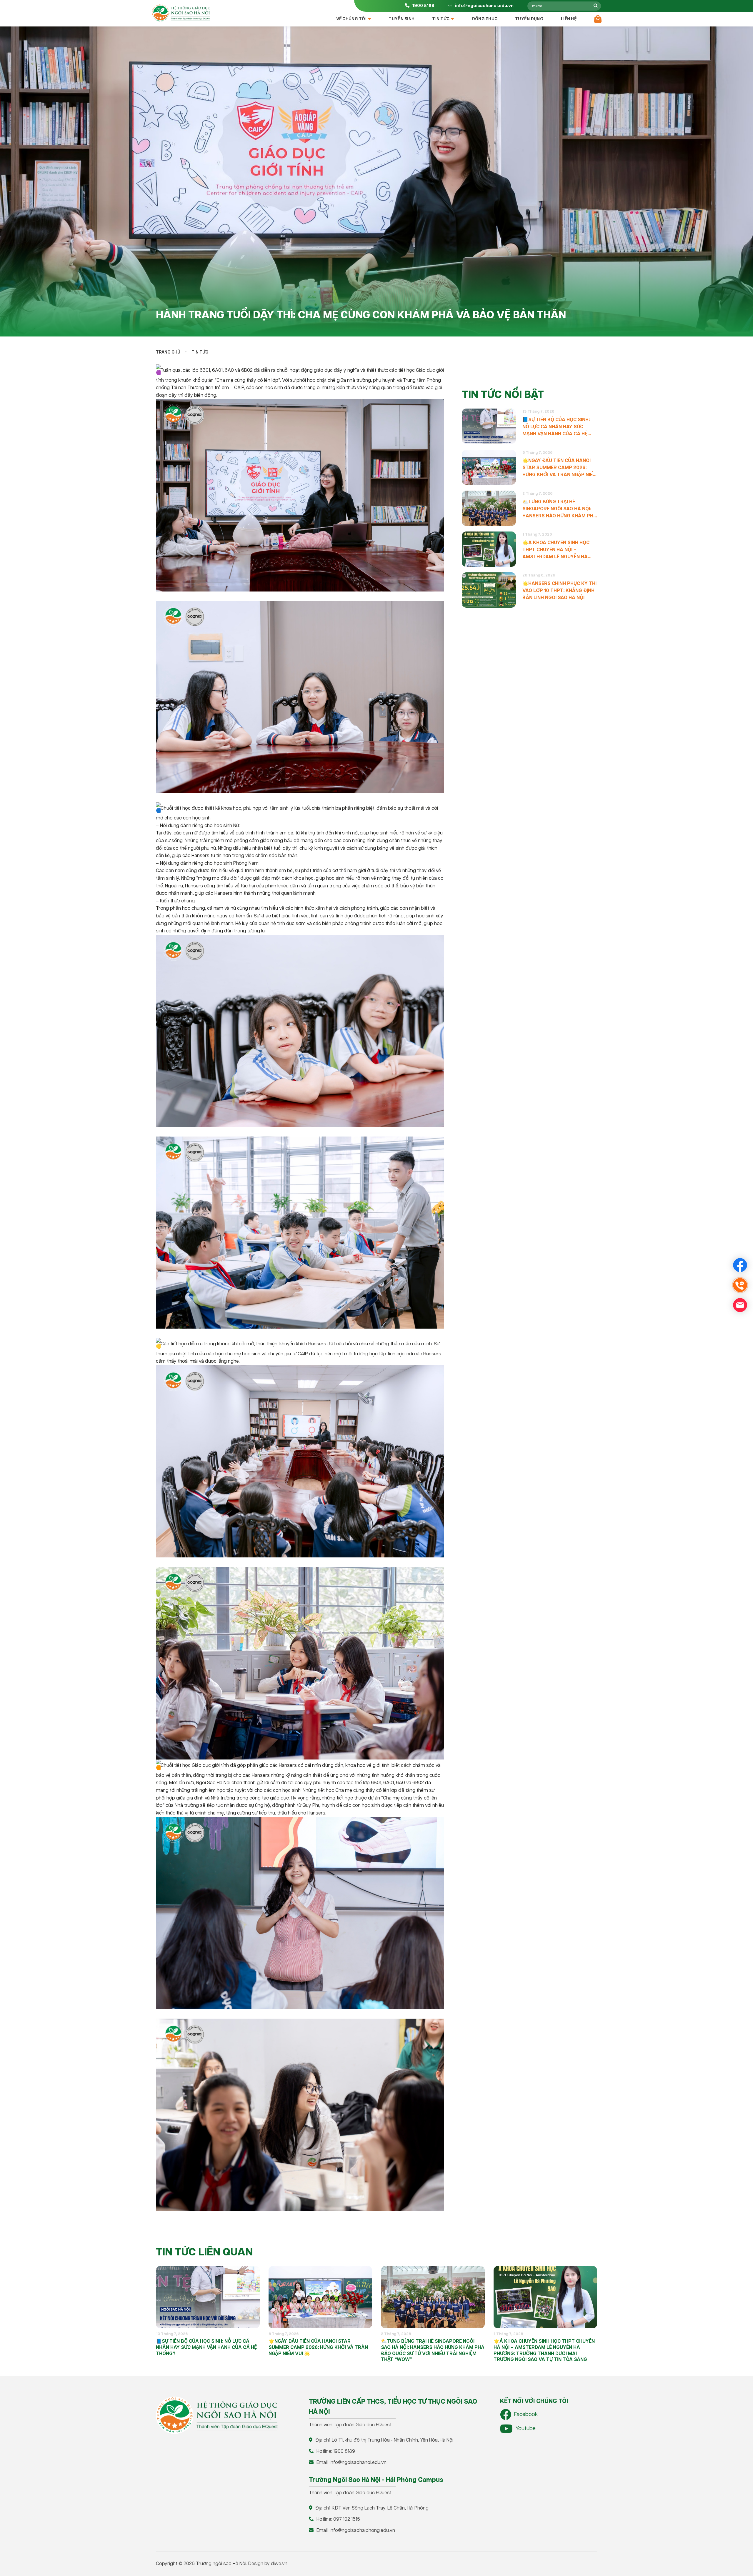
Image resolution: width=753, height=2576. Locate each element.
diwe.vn (279, 2564)
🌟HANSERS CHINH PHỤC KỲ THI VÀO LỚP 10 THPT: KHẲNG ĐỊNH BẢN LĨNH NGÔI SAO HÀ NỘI (559, 591)
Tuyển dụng (529, 19)
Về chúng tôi (351, 19)
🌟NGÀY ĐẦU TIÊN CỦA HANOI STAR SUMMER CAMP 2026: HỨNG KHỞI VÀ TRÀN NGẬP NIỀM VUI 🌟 (560, 468)
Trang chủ (168, 352)
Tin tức (441, 19)
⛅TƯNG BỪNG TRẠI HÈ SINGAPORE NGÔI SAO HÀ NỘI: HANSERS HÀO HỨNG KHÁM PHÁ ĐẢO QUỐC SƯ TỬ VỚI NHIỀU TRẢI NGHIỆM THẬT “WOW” (560, 509)
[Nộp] (595, 6)
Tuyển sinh (402, 19)
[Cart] (598, 19)
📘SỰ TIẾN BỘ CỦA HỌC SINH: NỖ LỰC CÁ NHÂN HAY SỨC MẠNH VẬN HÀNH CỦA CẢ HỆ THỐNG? (556, 427)
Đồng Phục (485, 19)
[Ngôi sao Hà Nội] (181, 13)
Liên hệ (569, 19)
